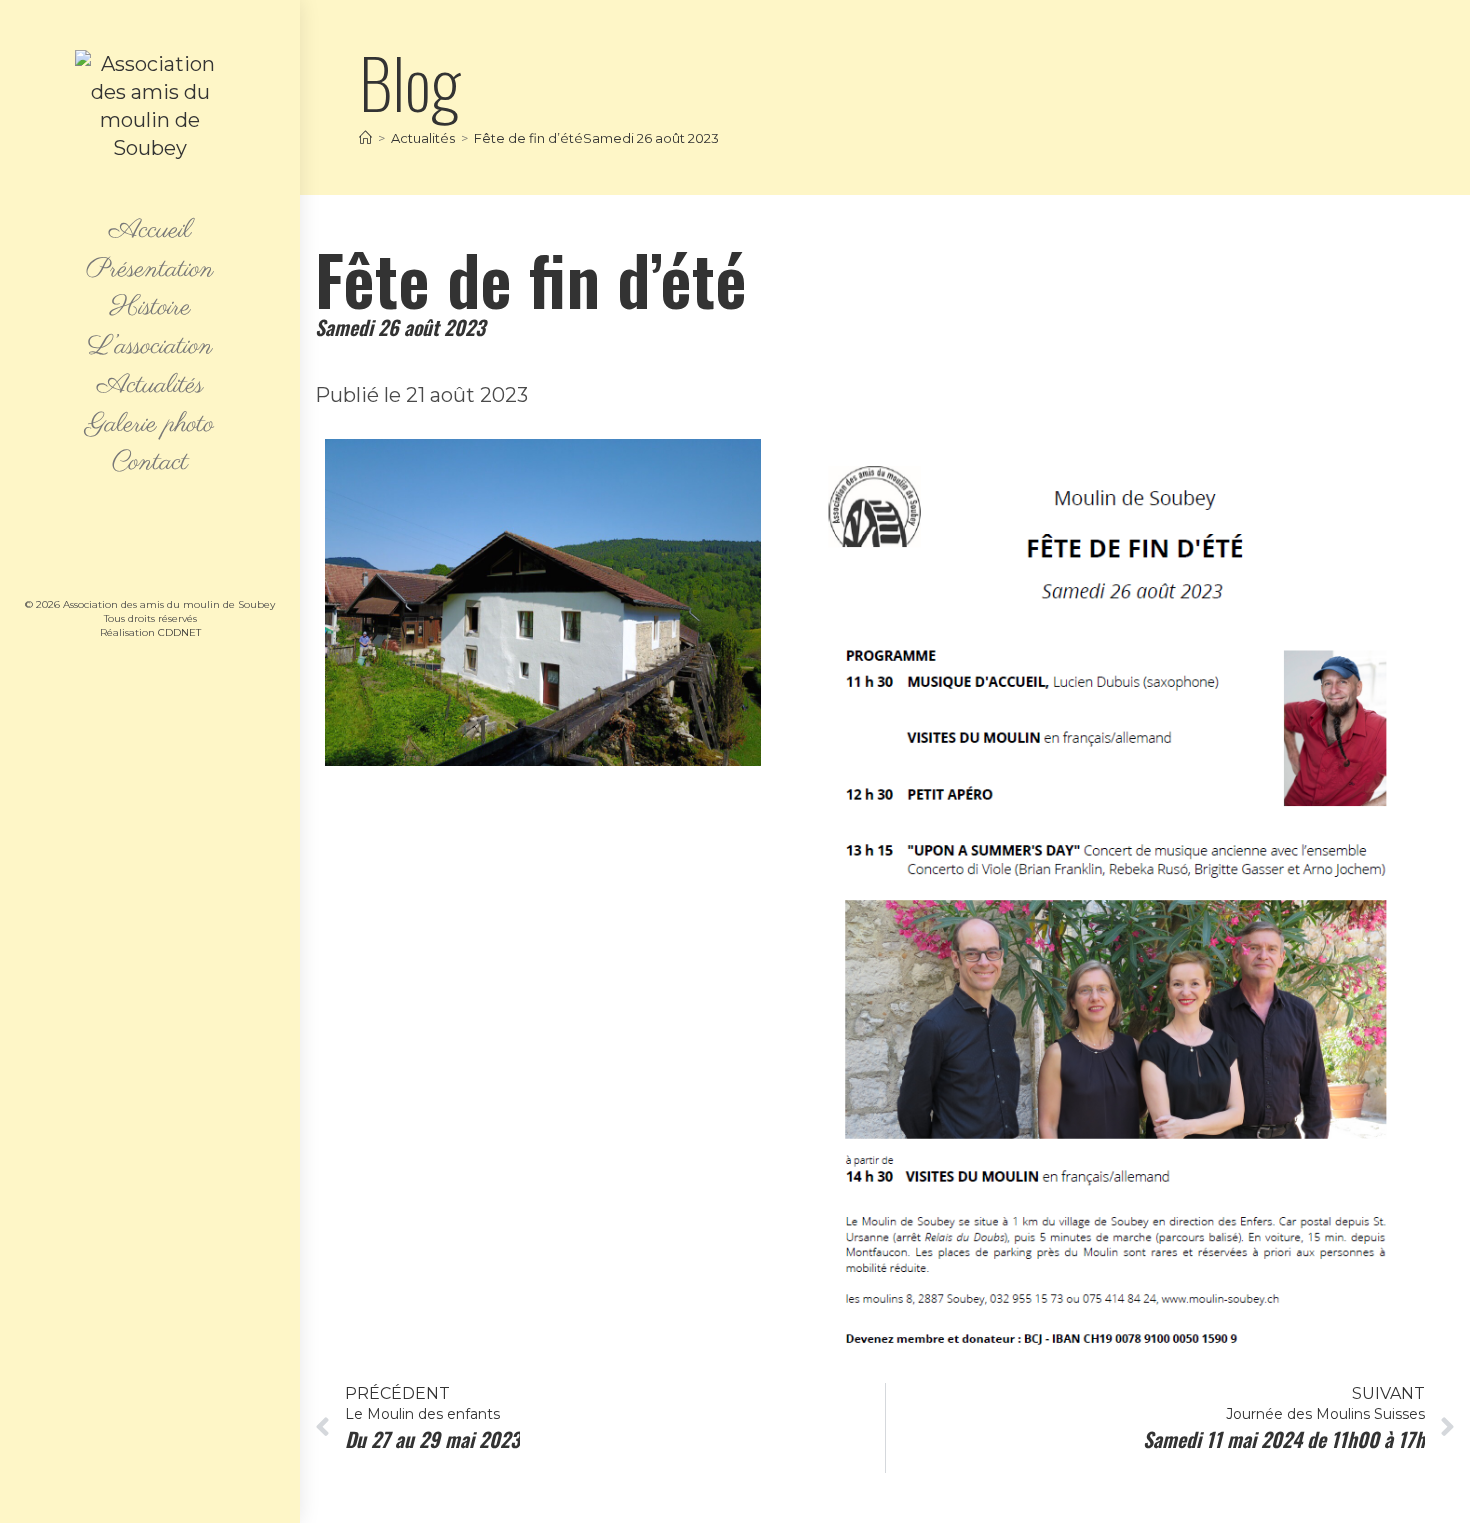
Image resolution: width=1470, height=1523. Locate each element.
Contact (150, 463)
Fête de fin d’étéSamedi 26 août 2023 (596, 138)
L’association (150, 347)
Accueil (150, 231)
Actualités (150, 386)
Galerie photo (150, 425)
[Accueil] (365, 138)
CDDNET (179, 632)
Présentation (150, 270)
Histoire (150, 308)
